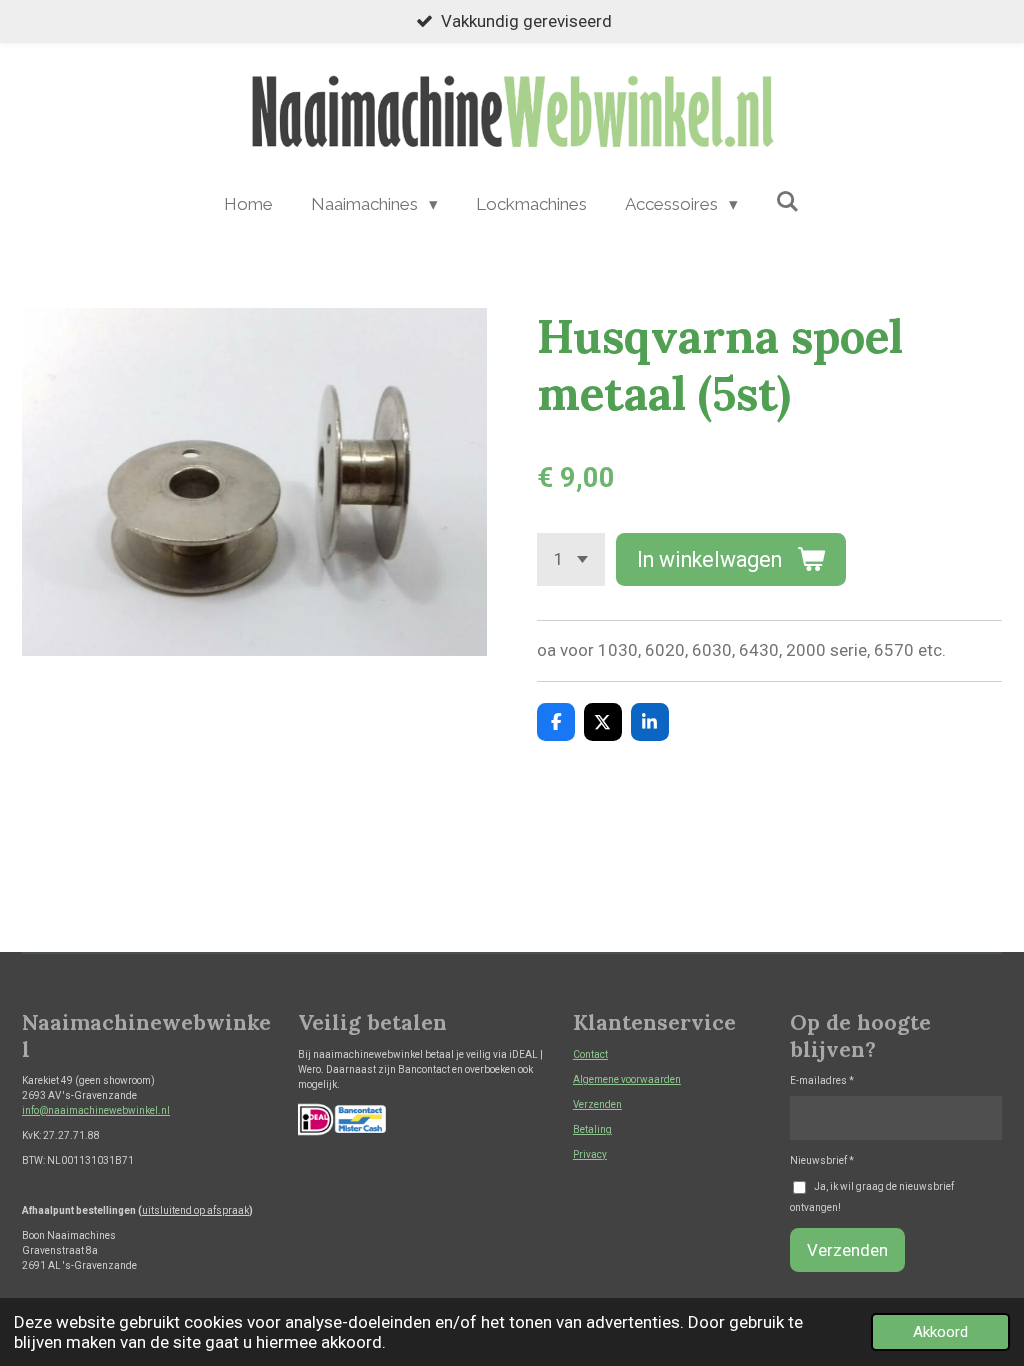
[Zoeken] (788, 202)
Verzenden (597, 1104)
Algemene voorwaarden (627, 1079)
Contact (590, 1054)
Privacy (590, 1154)
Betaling (592, 1129)
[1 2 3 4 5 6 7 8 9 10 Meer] (571, 559)
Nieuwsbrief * (822, 1160)
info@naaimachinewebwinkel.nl (96, 1110)
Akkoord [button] (940, 1332)
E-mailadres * (822, 1080)
